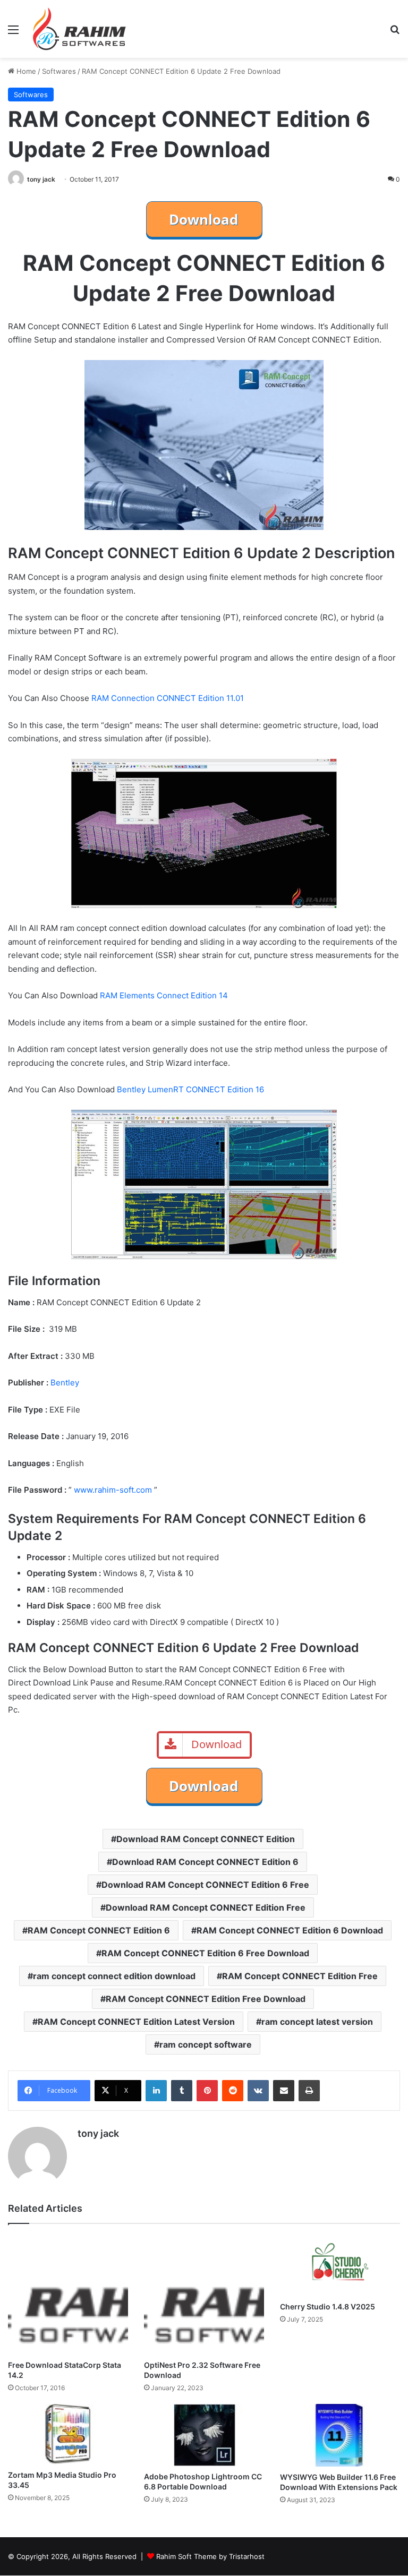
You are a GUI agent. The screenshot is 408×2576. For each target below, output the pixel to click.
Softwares (59, 71)
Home (25, 71)
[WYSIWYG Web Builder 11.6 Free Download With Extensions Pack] (340, 2435)
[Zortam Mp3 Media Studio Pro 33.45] (68, 2434)
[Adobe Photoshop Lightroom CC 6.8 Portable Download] (204, 2435)
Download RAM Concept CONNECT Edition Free (206, 1907)
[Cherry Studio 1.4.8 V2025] (340, 2265)
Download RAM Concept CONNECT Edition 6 (205, 1862)
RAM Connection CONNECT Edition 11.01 (168, 698)
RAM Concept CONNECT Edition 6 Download (290, 1930)
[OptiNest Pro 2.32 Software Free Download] (204, 2295)
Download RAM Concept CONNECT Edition (206, 1839)
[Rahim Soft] (80, 29)
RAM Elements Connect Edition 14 (164, 995)
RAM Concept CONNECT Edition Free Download (206, 1999)
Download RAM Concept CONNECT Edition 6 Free (205, 1885)
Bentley (65, 1383)
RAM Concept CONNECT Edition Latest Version (136, 2022)
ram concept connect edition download (114, 1976)
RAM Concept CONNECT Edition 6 (99, 1930)
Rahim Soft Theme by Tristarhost (210, 2556)
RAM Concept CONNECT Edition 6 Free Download (205, 1953)
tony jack (41, 179)
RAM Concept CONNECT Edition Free (300, 1976)
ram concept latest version (317, 2022)
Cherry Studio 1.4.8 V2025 (328, 2307)
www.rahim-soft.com (113, 1490)
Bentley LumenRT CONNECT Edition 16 (190, 1089)
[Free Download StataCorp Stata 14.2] (68, 2295)
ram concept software (206, 2044)
